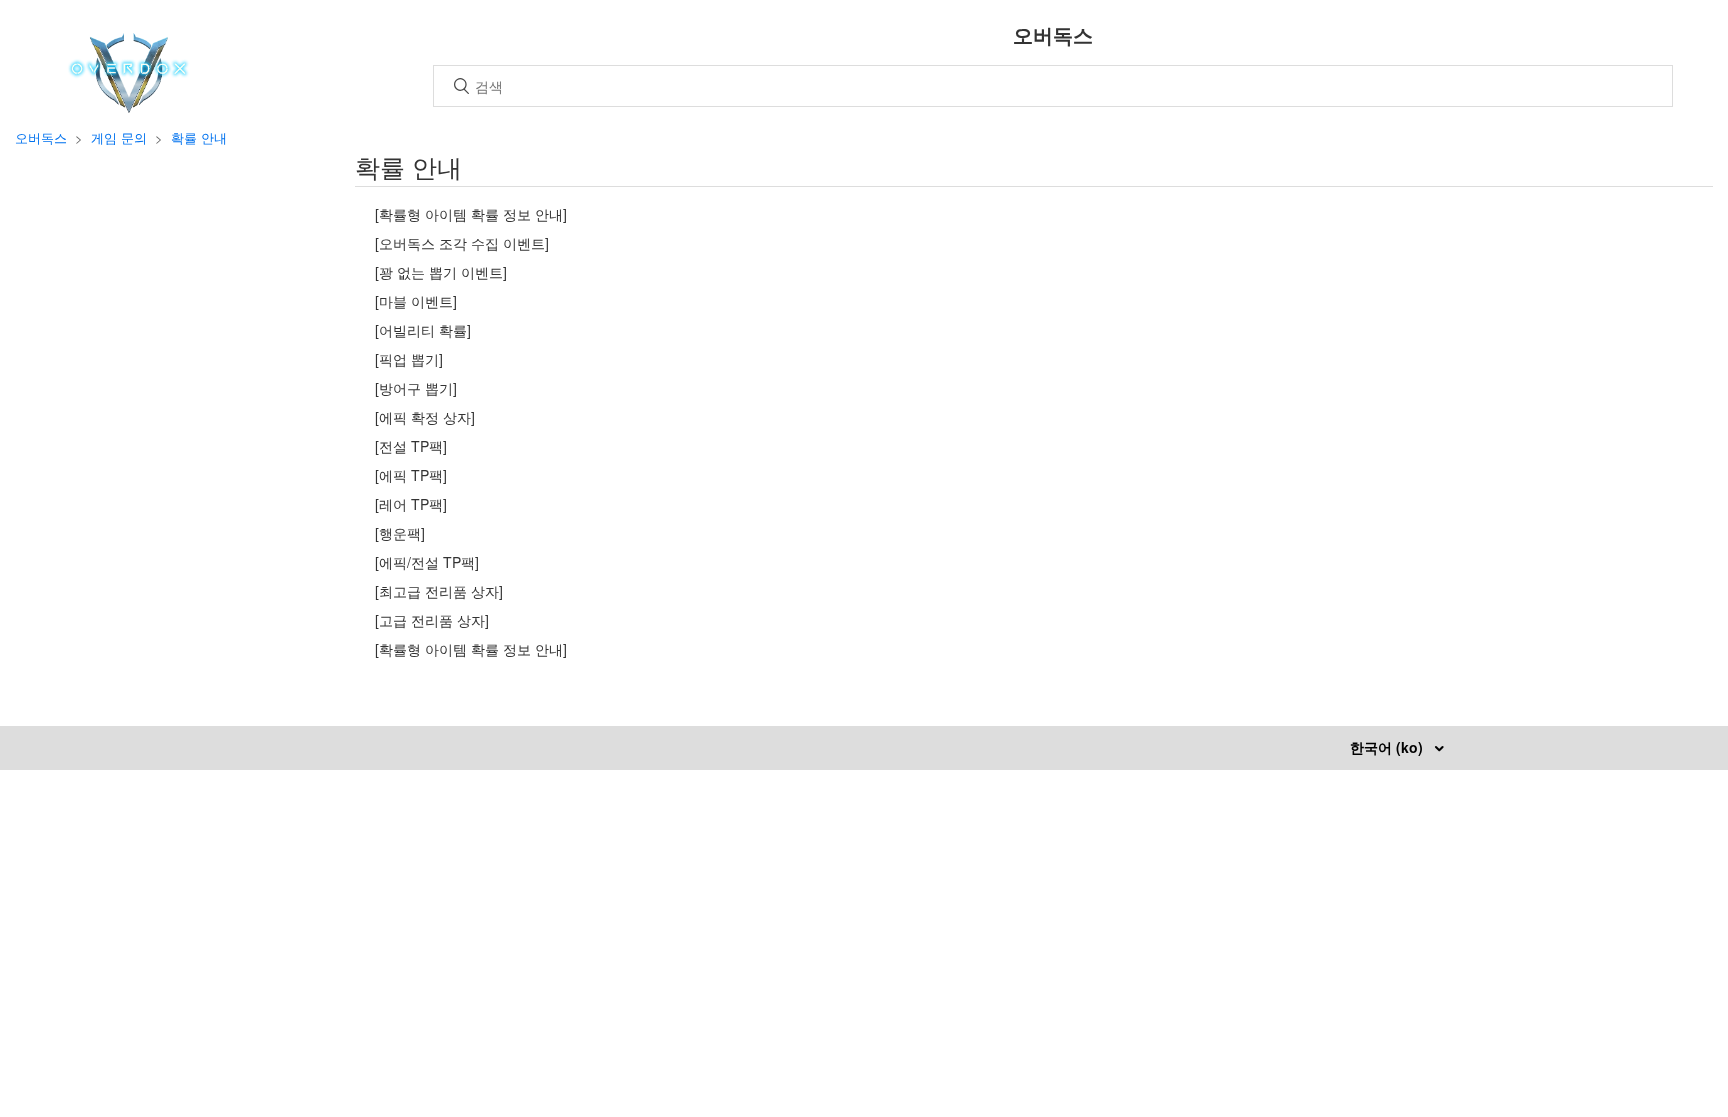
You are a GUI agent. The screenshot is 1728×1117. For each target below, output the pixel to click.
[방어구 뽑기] (416, 388)
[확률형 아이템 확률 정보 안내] (471, 214)
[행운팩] (400, 533)
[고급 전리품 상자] (432, 620)
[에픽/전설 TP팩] (427, 562)
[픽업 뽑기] (409, 359)
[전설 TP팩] (411, 446)
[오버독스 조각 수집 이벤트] (462, 243)
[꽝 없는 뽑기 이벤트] (441, 272)
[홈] (128, 107)
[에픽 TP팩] (411, 475)
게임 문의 (119, 137)
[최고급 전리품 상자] (439, 591)
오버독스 (41, 137)
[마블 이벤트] (416, 301)
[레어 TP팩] (411, 504)
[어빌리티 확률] (423, 330)
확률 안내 (199, 137)
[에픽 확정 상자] (425, 417)
